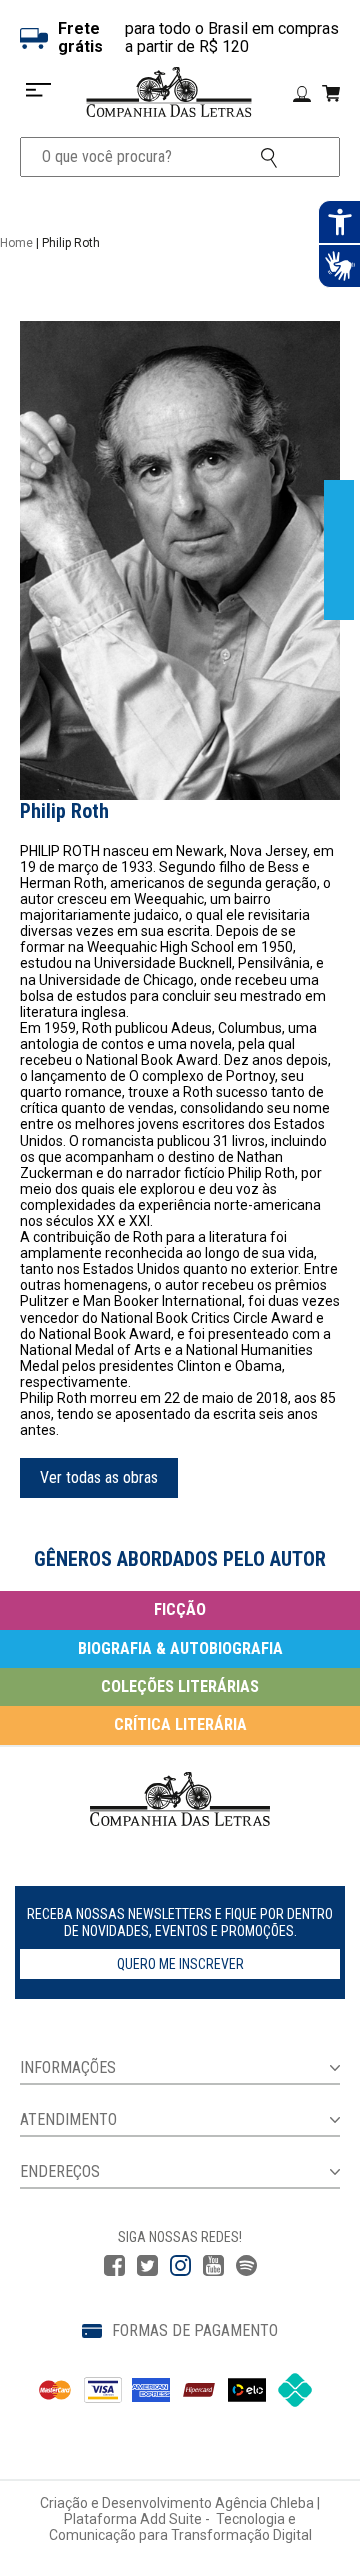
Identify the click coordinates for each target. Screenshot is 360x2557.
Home (16, 243)
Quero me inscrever (180, 1964)
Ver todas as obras (99, 1477)
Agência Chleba (264, 2503)
